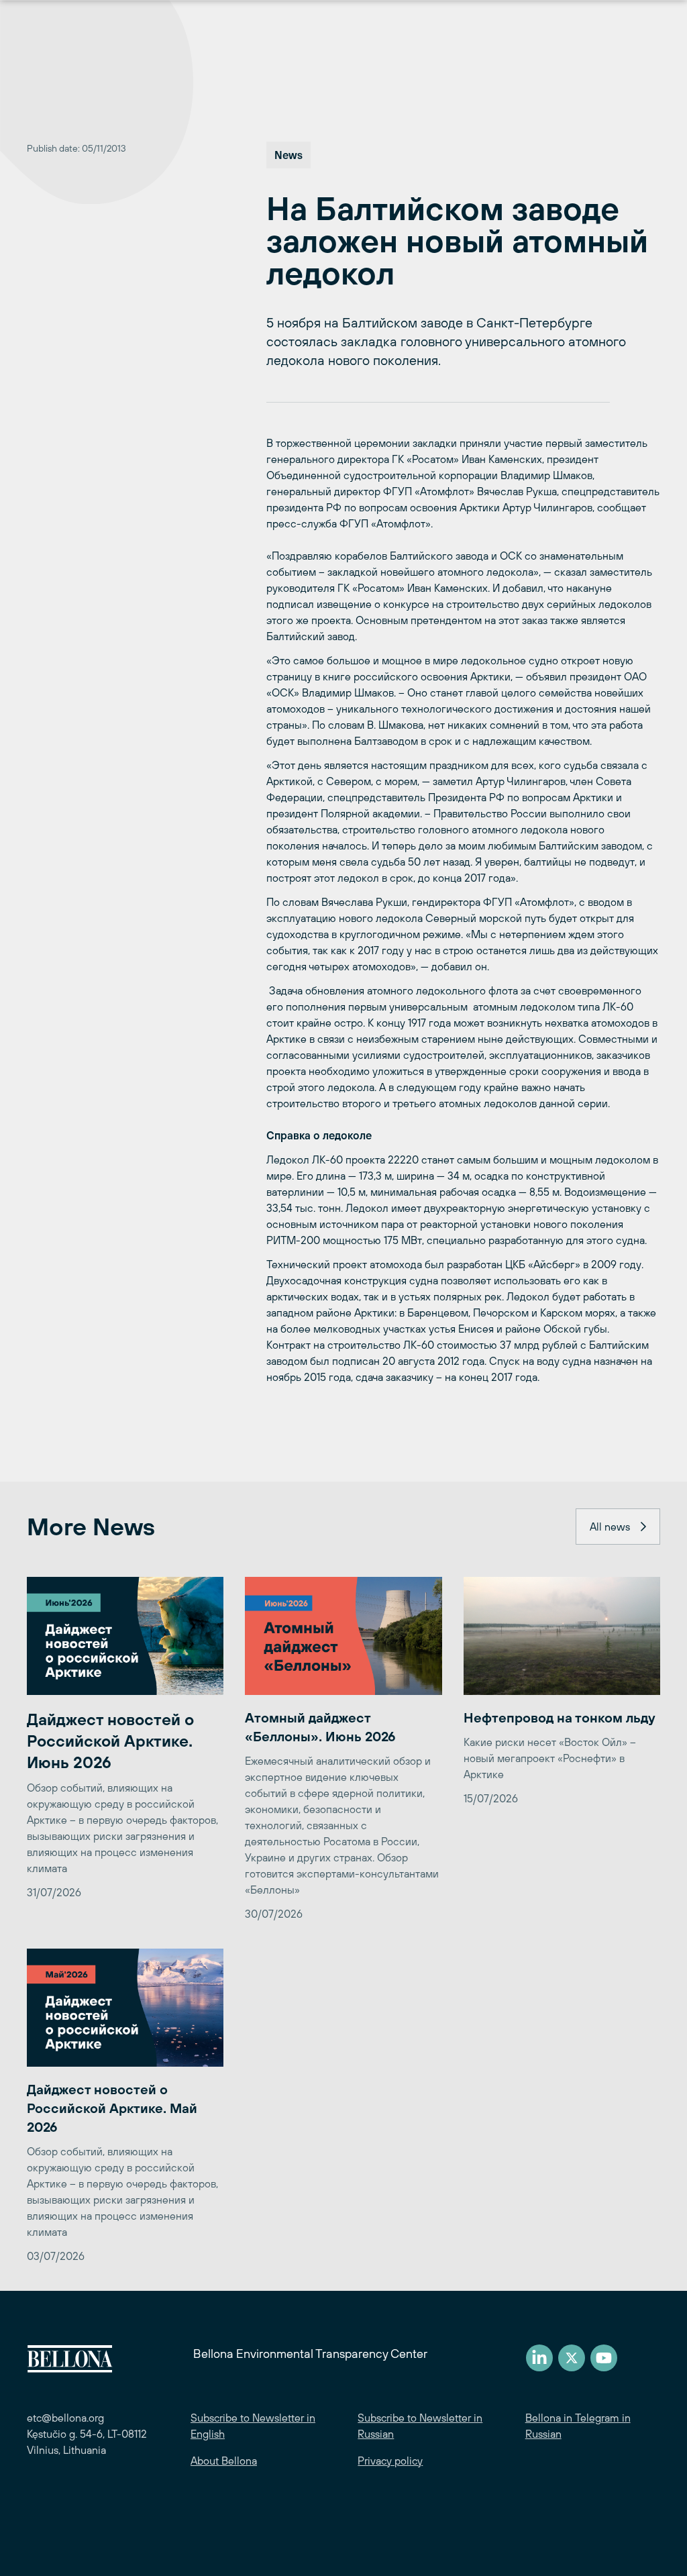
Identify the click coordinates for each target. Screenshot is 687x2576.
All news (610, 1527)
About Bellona (224, 2461)
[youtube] (604, 2358)
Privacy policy (390, 2461)
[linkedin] (539, 2358)
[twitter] (572, 2358)
